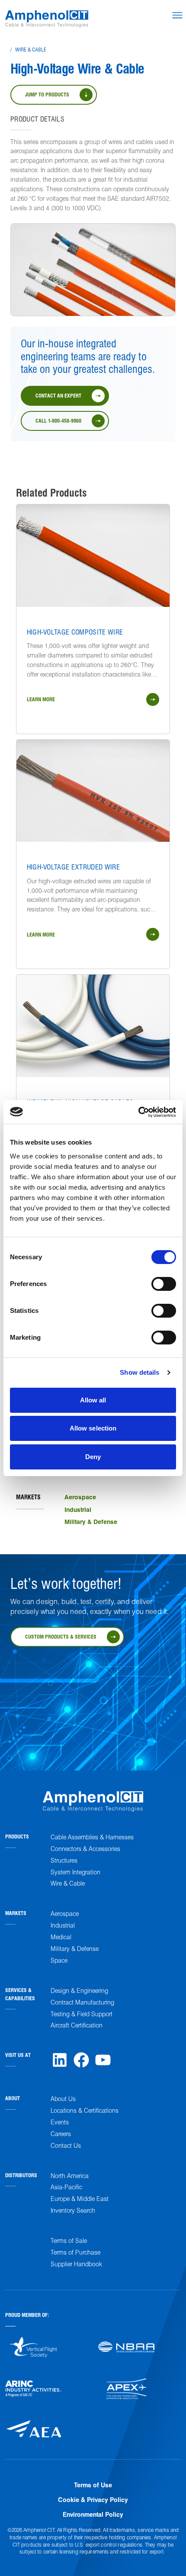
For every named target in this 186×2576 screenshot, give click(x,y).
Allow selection (93, 1428)
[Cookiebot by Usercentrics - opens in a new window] (138, 1112)
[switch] (164, 1284)
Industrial (78, 1509)
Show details (139, 1372)
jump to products (47, 94)
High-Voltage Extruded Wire (73, 867)
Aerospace (80, 1497)
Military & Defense (91, 1521)
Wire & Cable (31, 49)
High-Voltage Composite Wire (75, 632)
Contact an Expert (58, 395)
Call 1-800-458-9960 (58, 420)
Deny (93, 1457)
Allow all (93, 1400)
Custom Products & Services (61, 1636)
